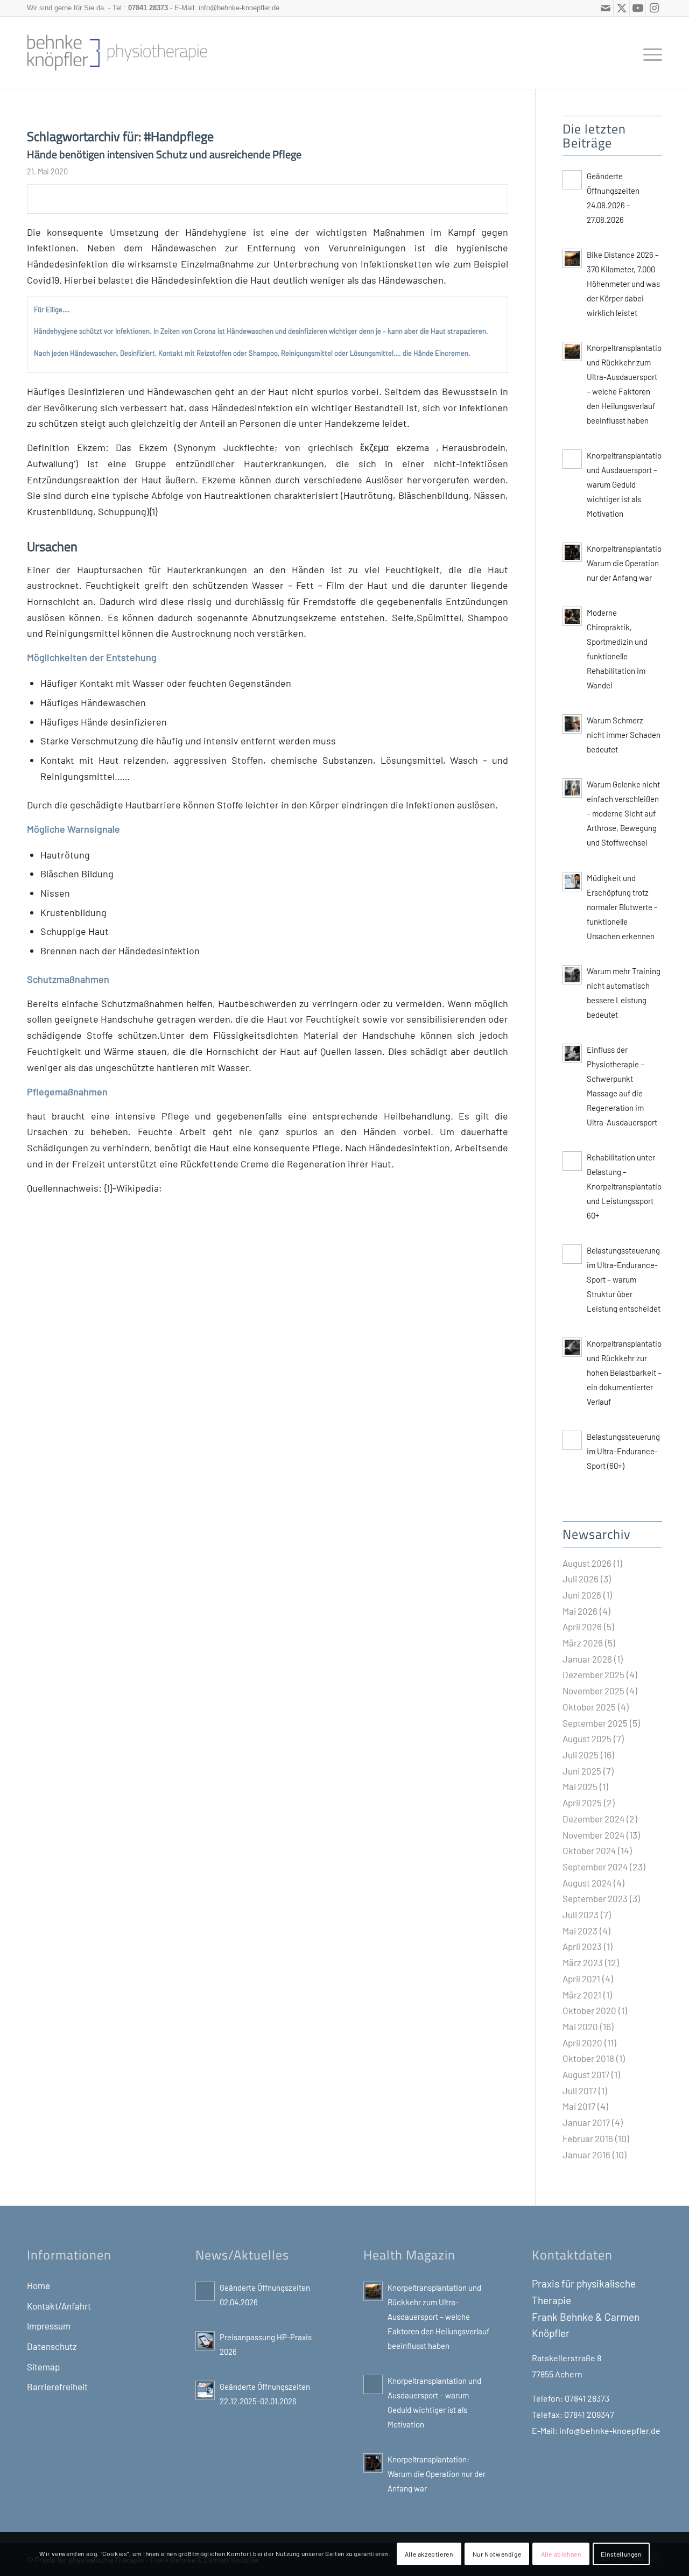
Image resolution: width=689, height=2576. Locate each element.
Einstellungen (621, 2554)
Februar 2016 (588, 2138)
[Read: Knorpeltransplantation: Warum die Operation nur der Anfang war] (572, 552)
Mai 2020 (580, 2026)
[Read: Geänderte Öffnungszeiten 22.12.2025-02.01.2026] (205, 2390)
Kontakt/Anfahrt (59, 2306)
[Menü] (649, 53)
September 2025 (595, 1723)
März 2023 (583, 1962)
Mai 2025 (580, 1786)
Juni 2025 (582, 1771)
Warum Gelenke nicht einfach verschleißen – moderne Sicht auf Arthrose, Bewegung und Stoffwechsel (623, 813)
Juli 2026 (581, 1579)
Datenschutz (52, 2346)
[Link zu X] (621, 8)
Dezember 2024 (593, 1819)
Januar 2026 (587, 1659)
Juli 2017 (579, 2091)
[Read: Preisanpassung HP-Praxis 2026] (205, 2341)
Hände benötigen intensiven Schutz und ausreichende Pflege (164, 154)
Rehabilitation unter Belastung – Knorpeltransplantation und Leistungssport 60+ (626, 1186)
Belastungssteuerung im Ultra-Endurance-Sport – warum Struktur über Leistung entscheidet (624, 1279)
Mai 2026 (580, 1611)
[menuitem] (649, 53)
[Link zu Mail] (605, 8)
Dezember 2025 (593, 1674)
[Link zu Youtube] (638, 8)
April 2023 (582, 1946)
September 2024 (595, 1867)
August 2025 (587, 1739)
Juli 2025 (581, 1755)
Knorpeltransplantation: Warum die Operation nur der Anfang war (628, 563)
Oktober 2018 (588, 2058)
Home (38, 2285)
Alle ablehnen (561, 2554)
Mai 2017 (579, 2106)
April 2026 (582, 1627)
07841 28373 (148, 8)
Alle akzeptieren (429, 2554)
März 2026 (583, 1643)
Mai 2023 (580, 1931)
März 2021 (582, 1995)
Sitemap (43, 2367)
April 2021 (581, 1979)
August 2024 (587, 1883)
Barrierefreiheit (57, 2387)
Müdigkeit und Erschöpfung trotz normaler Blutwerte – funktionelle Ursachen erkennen (622, 907)
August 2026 (587, 1563)
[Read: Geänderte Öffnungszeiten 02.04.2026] (205, 2291)
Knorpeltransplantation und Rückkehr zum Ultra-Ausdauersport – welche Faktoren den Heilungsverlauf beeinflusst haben (438, 2317)
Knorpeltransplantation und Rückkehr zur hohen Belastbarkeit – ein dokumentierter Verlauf (626, 1373)
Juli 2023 (581, 1915)
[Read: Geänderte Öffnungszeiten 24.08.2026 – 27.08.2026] (572, 180)
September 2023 (595, 1898)
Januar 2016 (586, 2155)
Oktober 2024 (589, 1850)
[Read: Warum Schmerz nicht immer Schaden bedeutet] (572, 724)
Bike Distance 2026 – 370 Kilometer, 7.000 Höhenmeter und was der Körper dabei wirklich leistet (623, 284)
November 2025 (593, 1691)
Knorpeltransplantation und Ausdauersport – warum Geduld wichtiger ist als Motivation (626, 484)
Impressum (49, 2326)
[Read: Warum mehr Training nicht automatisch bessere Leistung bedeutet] (572, 975)
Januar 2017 (586, 2122)
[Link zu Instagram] (654, 8)
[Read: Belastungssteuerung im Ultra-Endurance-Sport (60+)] (572, 1440)
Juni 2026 (582, 1595)
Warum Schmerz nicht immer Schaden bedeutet (624, 735)
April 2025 (582, 1803)
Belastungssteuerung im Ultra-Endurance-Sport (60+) (623, 1451)
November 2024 (593, 1835)
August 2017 (586, 2074)
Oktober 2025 (589, 1707)
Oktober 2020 (589, 2010)
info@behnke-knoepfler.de (239, 8)
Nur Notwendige (497, 2554)
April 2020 (582, 2043)
